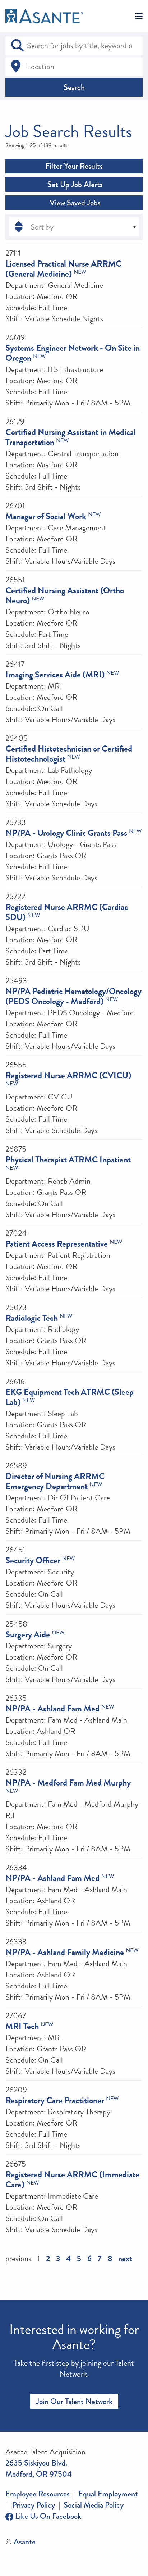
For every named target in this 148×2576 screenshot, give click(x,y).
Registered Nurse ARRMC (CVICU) (68, 1075)
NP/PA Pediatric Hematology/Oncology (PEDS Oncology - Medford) (73, 996)
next (125, 2258)
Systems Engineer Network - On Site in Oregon (73, 353)
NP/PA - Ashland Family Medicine (65, 1952)
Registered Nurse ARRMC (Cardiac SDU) (67, 912)
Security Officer (33, 1560)
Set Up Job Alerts (74, 184)
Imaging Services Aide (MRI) (55, 675)
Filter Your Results (74, 166)
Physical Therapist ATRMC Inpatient (68, 1160)
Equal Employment (108, 2494)
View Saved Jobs (74, 203)
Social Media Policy (94, 2505)
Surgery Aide (28, 1634)
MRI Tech (22, 2026)
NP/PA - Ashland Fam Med (52, 1709)
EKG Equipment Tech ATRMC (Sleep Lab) (70, 1397)
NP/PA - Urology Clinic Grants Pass (66, 833)
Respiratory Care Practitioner (55, 2100)
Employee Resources (38, 2494)
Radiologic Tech (32, 1318)
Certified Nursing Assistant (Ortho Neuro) (65, 595)
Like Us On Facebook (47, 2516)
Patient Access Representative (57, 1244)
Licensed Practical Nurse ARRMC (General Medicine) (63, 269)
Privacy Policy (34, 2505)
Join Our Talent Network (74, 2401)
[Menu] (139, 17)
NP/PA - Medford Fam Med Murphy (68, 1783)
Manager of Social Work (46, 516)
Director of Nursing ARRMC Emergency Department (55, 1481)
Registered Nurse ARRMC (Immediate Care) (72, 2180)
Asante (25, 2542)
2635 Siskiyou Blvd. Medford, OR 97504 (39, 2468)
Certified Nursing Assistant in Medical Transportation (71, 437)
